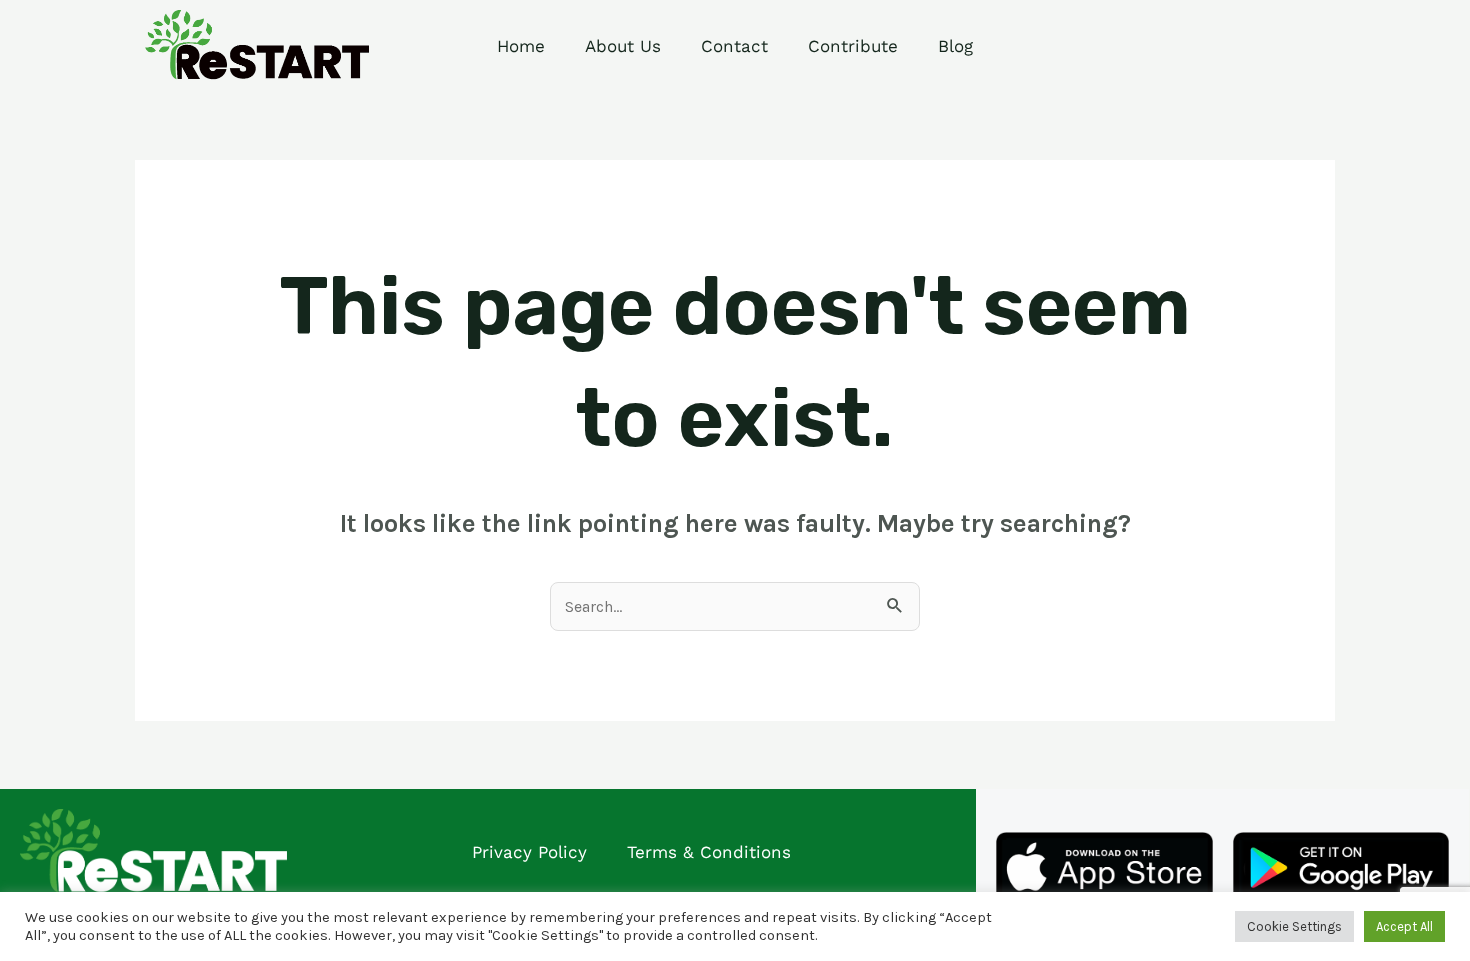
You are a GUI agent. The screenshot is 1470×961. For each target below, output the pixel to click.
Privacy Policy (529, 852)
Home (521, 46)
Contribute (853, 46)
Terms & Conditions (709, 852)
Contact (734, 46)
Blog (955, 46)
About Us (623, 46)
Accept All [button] (1404, 926)
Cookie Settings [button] (1294, 926)
